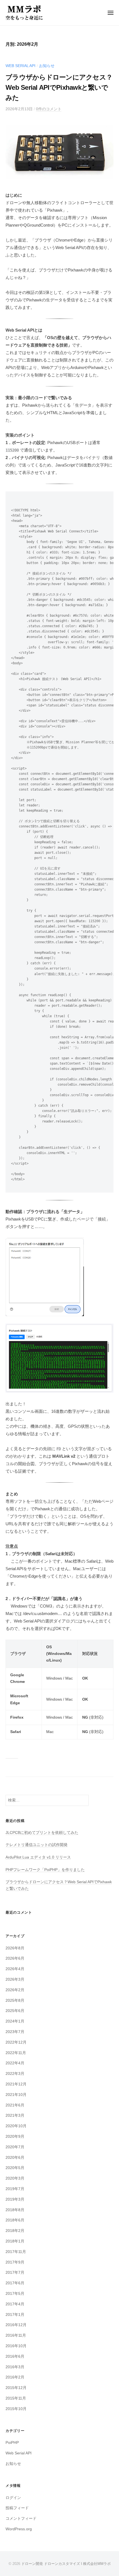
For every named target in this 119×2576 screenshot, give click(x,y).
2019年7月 (15, 2189)
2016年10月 (16, 2346)
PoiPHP (12, 2443)
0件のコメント (49, 109)
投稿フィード (17, 2508)
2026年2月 (15, 1990)
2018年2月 (15, 2231)
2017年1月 (15, 2315)
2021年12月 (16, 2084)
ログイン (13, 2498)
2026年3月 (15, 1979)
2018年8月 (15, 2210)
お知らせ (47, 66)
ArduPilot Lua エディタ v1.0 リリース (38, 1857)
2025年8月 (15, 2000)
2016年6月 (15, 2356)
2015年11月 (16, 2398)
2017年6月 (15, 2283)
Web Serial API (20, 66)
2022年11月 (16, 2053)
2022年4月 (15, 2063)
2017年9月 (15, 2262)
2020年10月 (16, 2126)
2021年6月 (15, 2105)
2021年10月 (16, 2095)
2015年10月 (16, 2409)
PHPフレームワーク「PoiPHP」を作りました (45, 1870)
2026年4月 (15, 1969)
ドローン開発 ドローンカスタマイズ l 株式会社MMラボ (66, 2564)
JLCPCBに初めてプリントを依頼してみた (42, 1833)
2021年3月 (15, 2115)
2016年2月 (15, 2377)
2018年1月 (15, 2241)
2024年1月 (15, 2021)
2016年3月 (15, 2367)
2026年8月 (15, 1948)
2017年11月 (16, 2252)
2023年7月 (15, 2032)
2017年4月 (15, 2304)
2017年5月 (15, 2294)
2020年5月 (15, 2168)
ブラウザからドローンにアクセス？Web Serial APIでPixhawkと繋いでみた (59, 87)
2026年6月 (15, 1958)
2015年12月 (16, 2388)
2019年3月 (15, 2199)
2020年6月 (15, 2158)
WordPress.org (19, 2529)
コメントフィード (21, 2519)
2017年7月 (15, 2273)
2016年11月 (16, 2335)
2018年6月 (15, 2220)
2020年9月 (15, 2137)
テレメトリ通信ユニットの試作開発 (37, 1845)
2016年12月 (16, 2325)
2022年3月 (15, 2074)
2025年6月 (15, 2011)
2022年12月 (16, 2042)
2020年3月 (15, 2178)
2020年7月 (15, 2147)
